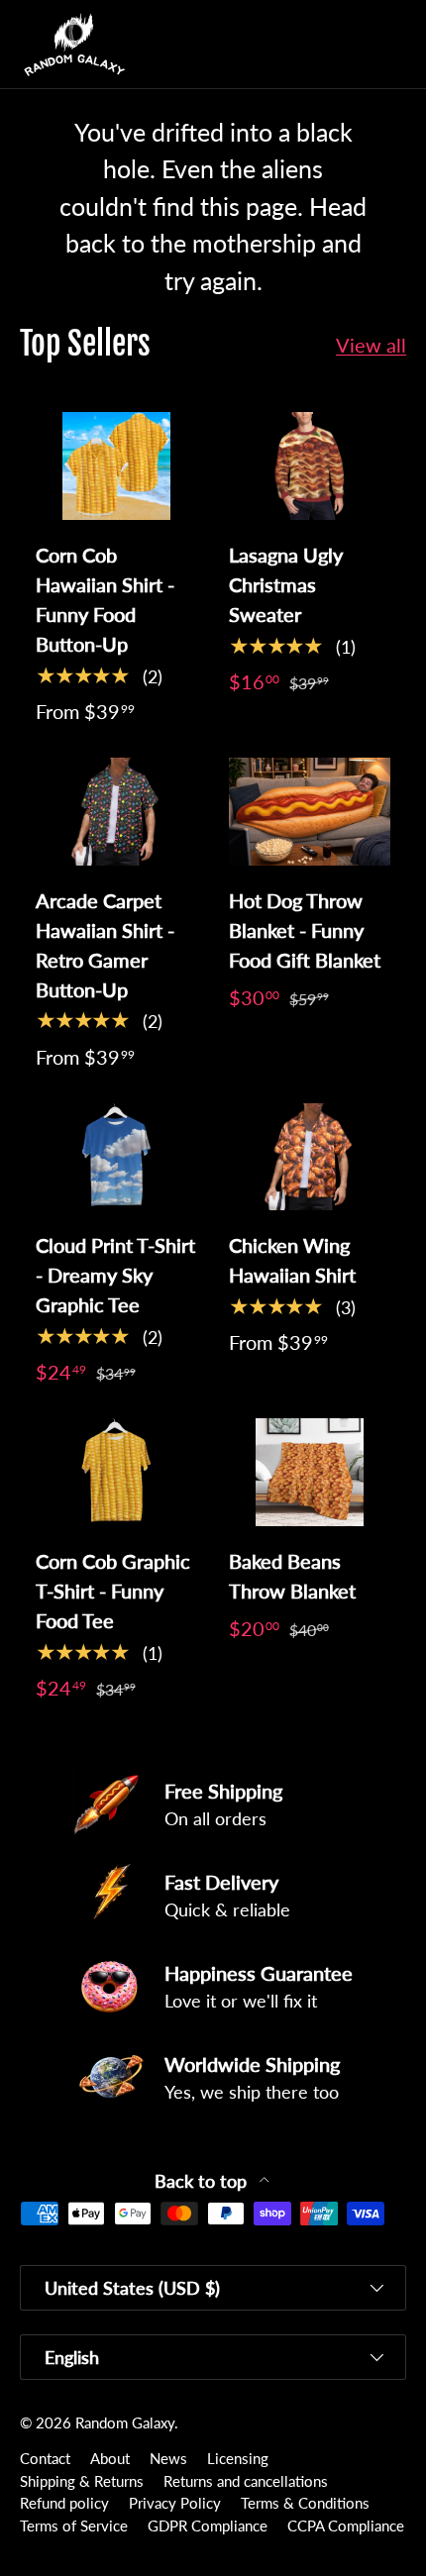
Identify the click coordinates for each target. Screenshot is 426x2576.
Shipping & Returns (82, 2481)
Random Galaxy (125, 2422)
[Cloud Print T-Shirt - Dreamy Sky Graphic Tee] (116, 1157)
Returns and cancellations (246, 2481)
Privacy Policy (175, 2503)
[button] (351, 45)
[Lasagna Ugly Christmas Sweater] (310, 466)
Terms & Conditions (305, 2503)
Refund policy (64, 2503)
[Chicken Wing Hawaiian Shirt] (310, 1157)
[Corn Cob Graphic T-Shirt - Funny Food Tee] (116, 1472)
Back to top (203, 2181)
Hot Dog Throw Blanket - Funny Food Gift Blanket (305, 930)
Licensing (238, 2458)
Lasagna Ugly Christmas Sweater (286, 584)
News (168, 2458)
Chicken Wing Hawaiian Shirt (292, 1260)
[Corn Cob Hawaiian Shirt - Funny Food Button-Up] (116, 466)
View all (371, 345)
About (110, 2458)
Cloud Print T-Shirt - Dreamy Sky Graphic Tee (115, 1275)
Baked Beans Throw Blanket (292, 1576)
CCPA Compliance (346, 2525)
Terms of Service (74, 2525)
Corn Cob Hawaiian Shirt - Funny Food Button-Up (105, 599)
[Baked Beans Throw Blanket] (310, 1472)
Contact (45, 2458)
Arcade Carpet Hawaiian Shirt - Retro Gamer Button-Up (105, 945)
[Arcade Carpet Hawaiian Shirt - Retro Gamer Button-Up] (116, 812)
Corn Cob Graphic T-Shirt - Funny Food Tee (113, 1591)
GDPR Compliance (208, 2525)
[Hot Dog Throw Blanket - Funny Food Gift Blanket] (310, 812)
